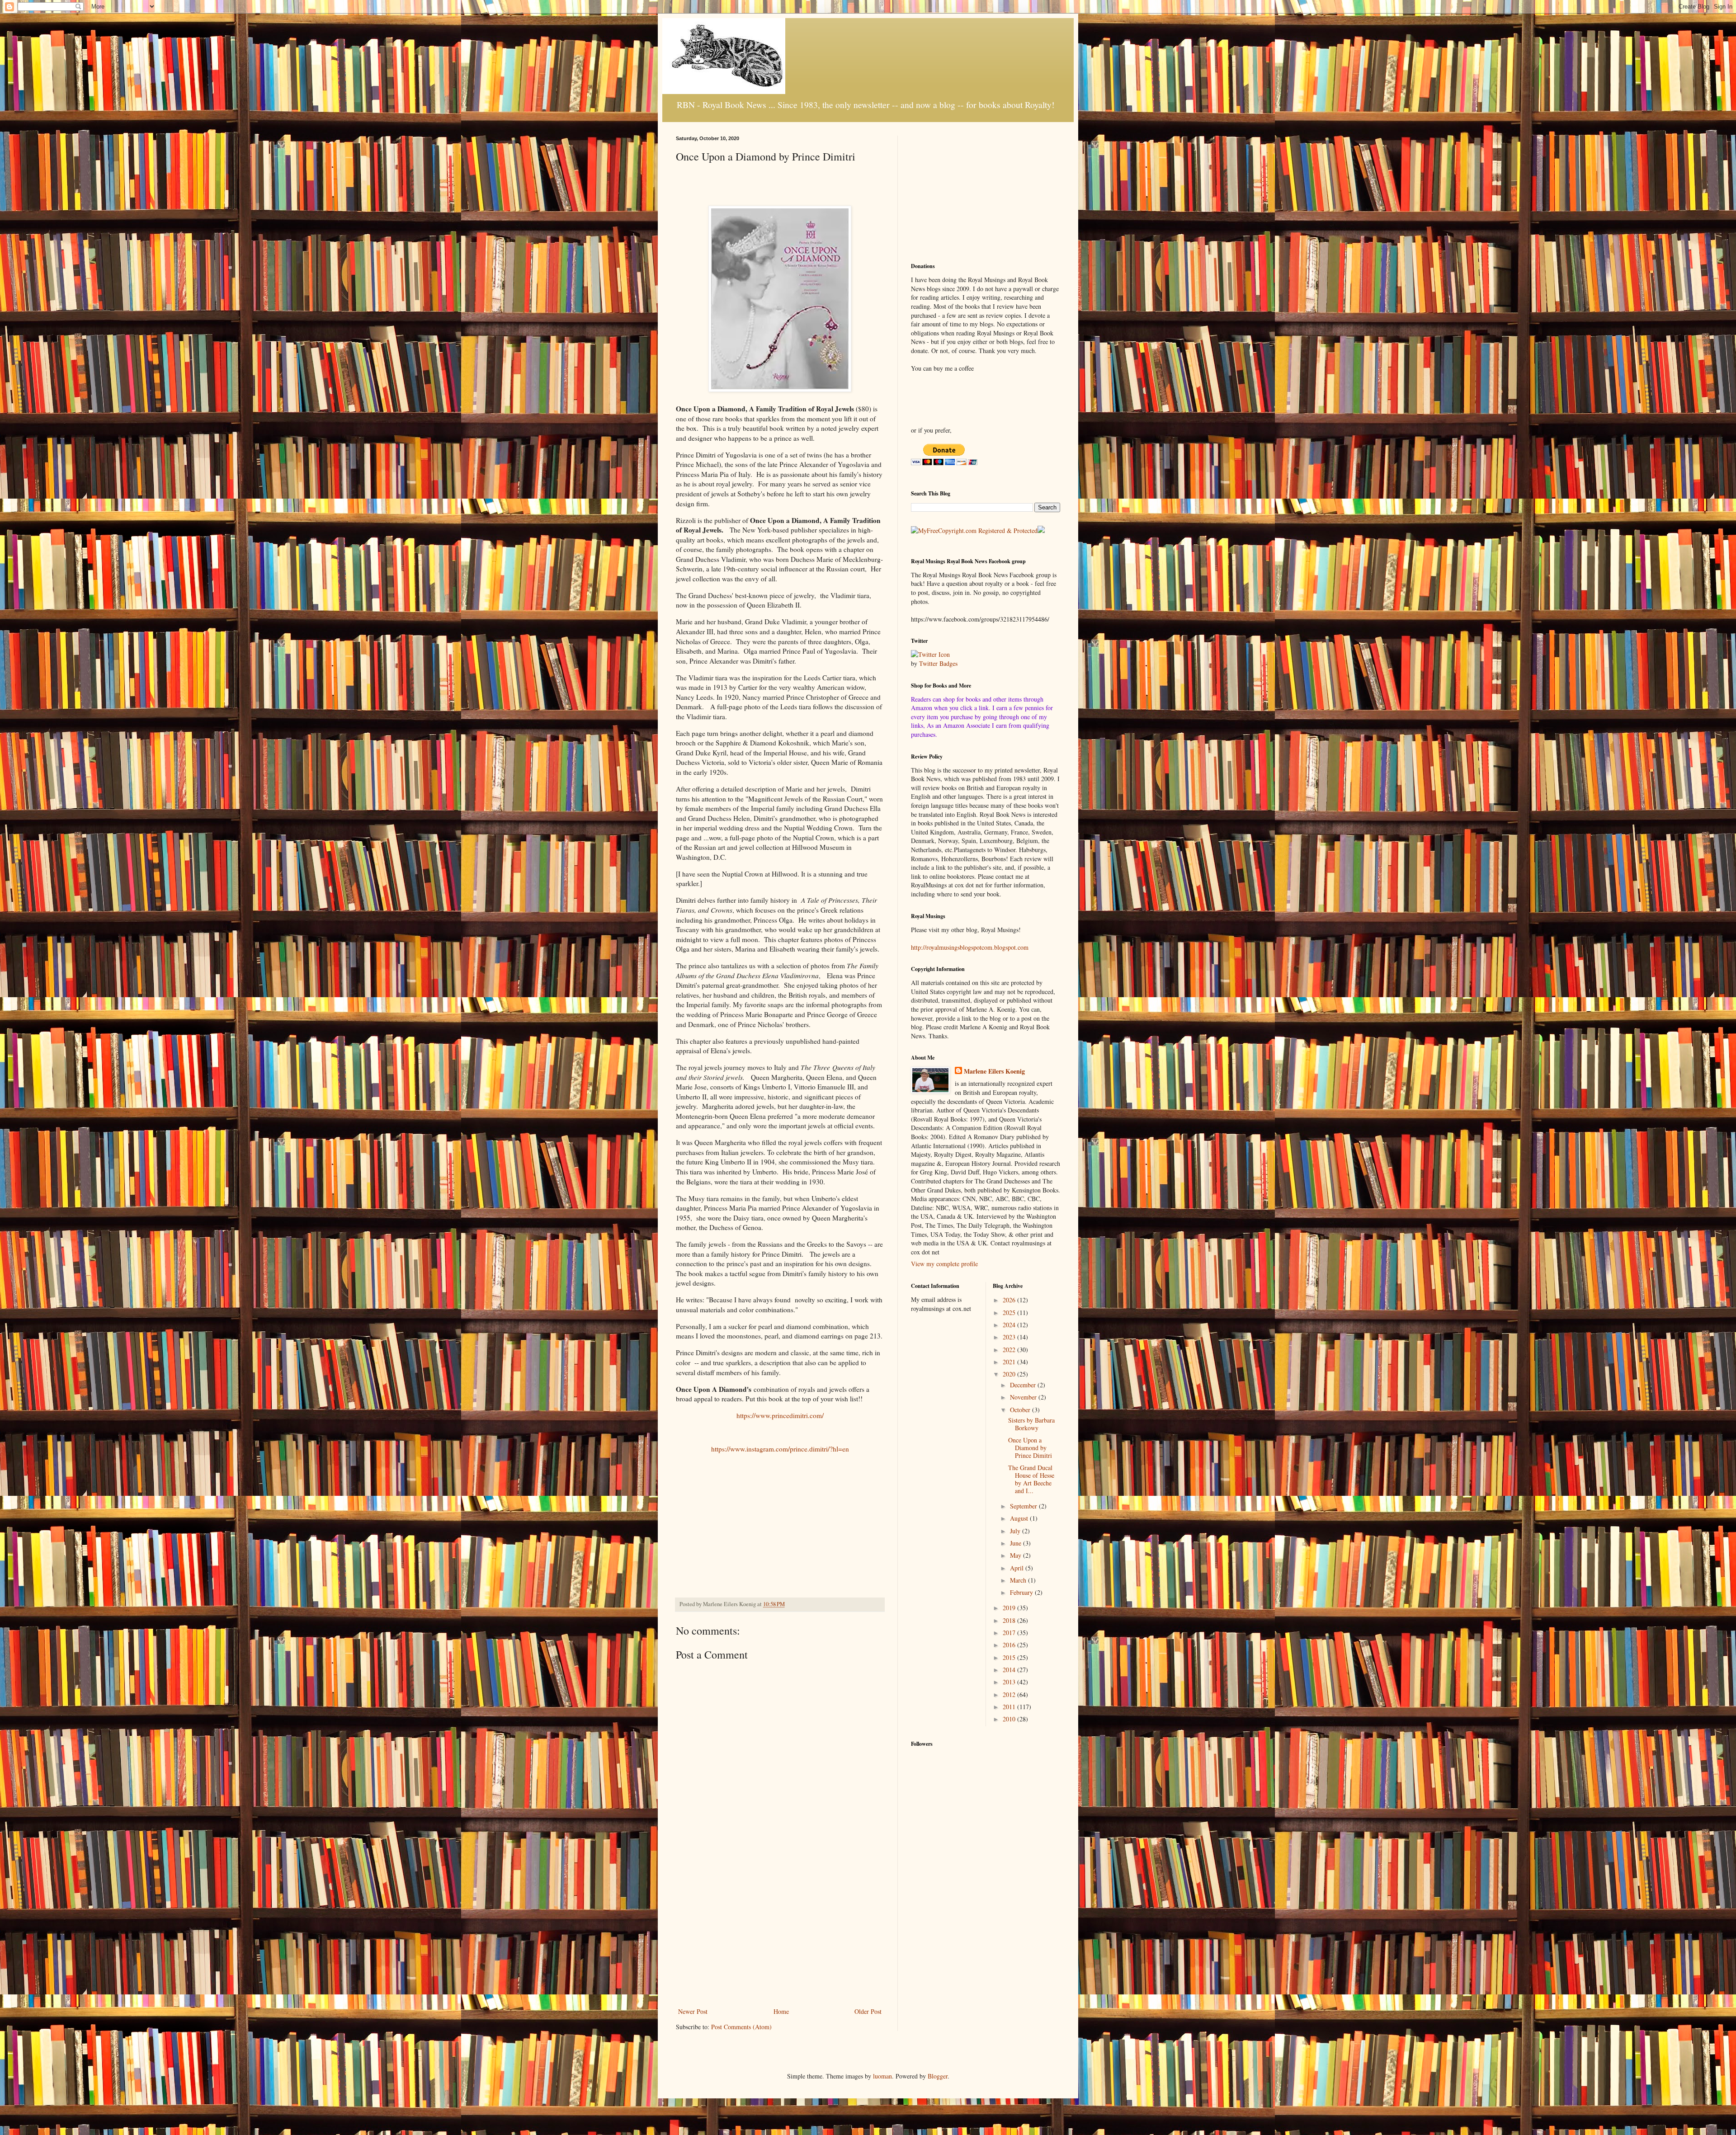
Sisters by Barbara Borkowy (1031, 1424)
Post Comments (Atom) (741, 2027)
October (1021, 1410)
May (1017, 1555)
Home (781, 2011)
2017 (1010, 1633)
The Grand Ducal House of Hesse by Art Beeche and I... (1031, 1479)
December (1024, 1385)
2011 (1010, 1707)
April (1018, 1568)
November (1024, 1397)
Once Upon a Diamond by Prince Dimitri (1030, 1448)
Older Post (868, 2011)
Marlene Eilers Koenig (994, 1071)
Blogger (938, 2076)
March (1019, 1580)
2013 (1010, 1682)
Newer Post (693, 2011)
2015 (1010, 1657)
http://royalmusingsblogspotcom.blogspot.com (970, 947)
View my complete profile (944, 1264)
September (1024, 1506)
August (1020, 1518)
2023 (1010, 1337)
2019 (1010, 1608)
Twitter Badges (938, 663)
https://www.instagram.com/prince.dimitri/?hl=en (780, 1449)
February (1022, 1592)
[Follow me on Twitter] (930, 654)
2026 (1010, 1300)
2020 (1010, 1374)
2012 (1010, 1694)
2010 (1010, 1719)
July (1016, 1531)
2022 (1010, 1350)
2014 (1010, 1670)
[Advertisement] (780, 1931)
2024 (1010, 1325)
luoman (882, 2076)
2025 (1010, 1313)
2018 (1010, 1620)
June (1017, 1543)
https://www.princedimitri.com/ (780, 1415)
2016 (1010, 1645)
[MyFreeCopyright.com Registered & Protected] (974, 530)
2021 (1010, 1362)
